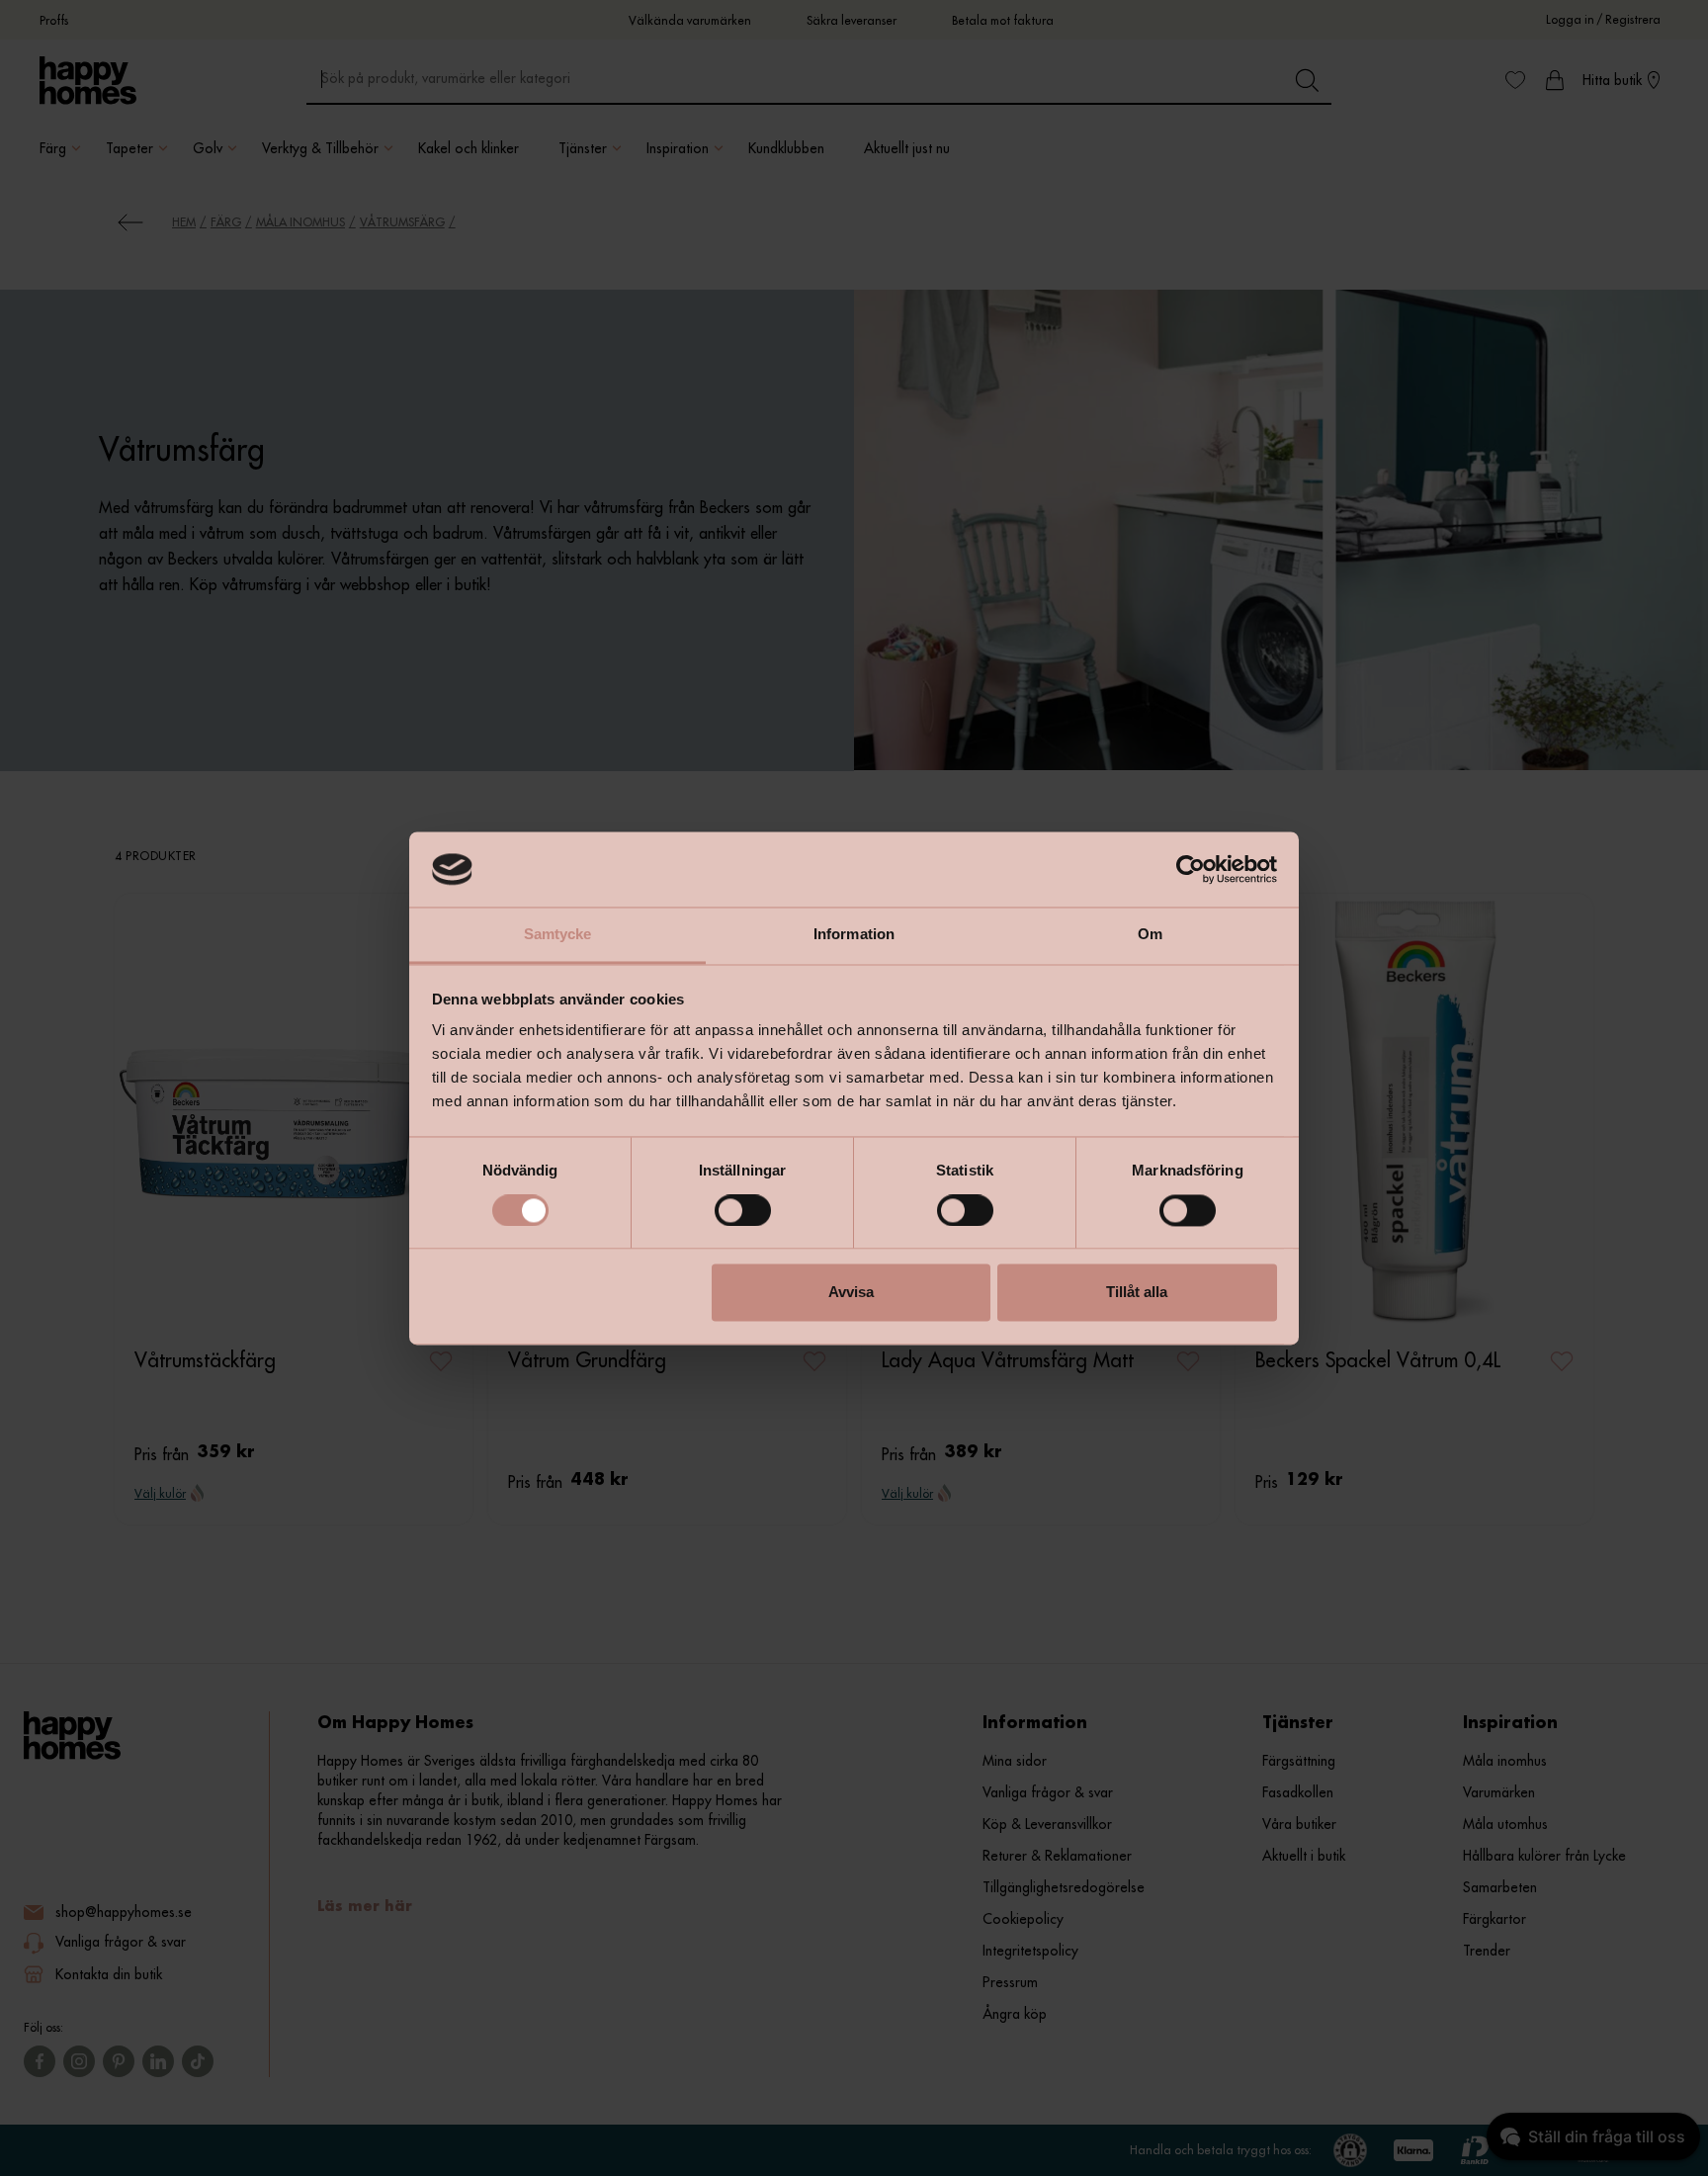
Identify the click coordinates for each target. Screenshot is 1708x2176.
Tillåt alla (1137, 1293)
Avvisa (851, 1293)
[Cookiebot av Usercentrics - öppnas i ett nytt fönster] (1191, 869)
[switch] (743, 1210)
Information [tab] (854, 935)
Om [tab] (1150, 935)
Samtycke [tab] (558, 935)
